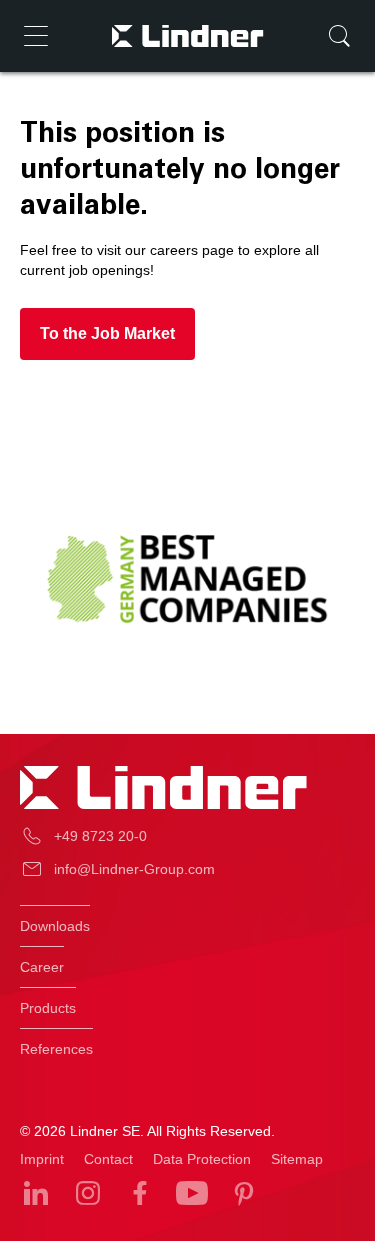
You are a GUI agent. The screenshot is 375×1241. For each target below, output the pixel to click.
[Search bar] (339, 36)
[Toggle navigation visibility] (36, 36)
